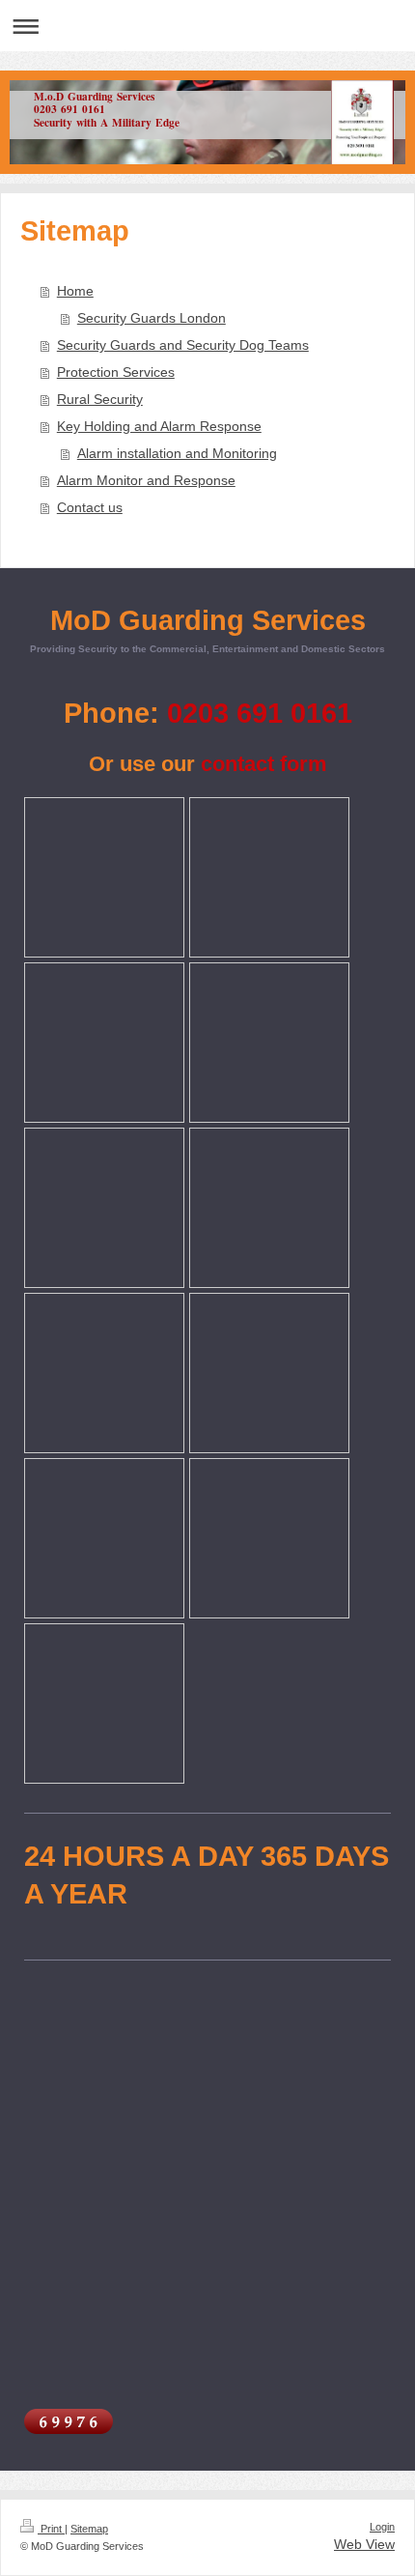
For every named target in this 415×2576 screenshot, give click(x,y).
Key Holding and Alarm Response (159, 426)
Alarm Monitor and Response (146, 480)
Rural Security (100, 399)
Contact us (90, 507)
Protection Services (116, 372)
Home (75, 291)
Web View (364, 2544)
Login (382, 2527)
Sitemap (89, 2529)
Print (51, 2529)
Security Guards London (152, 318)
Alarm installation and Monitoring (177, 453)
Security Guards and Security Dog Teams (183, 345)
